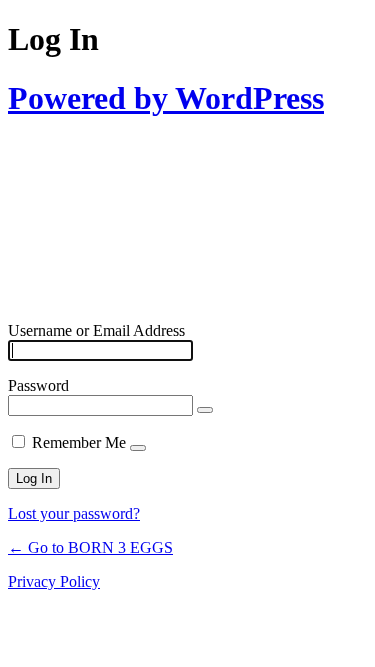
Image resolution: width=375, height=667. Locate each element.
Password (38, 385)
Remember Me (79, 442)
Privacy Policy (54, 581)
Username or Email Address (96, 330)
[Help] (138, 448)
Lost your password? (74, 513)
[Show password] (205, 410)
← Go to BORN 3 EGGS (90, 547)
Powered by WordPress (166, 98)
